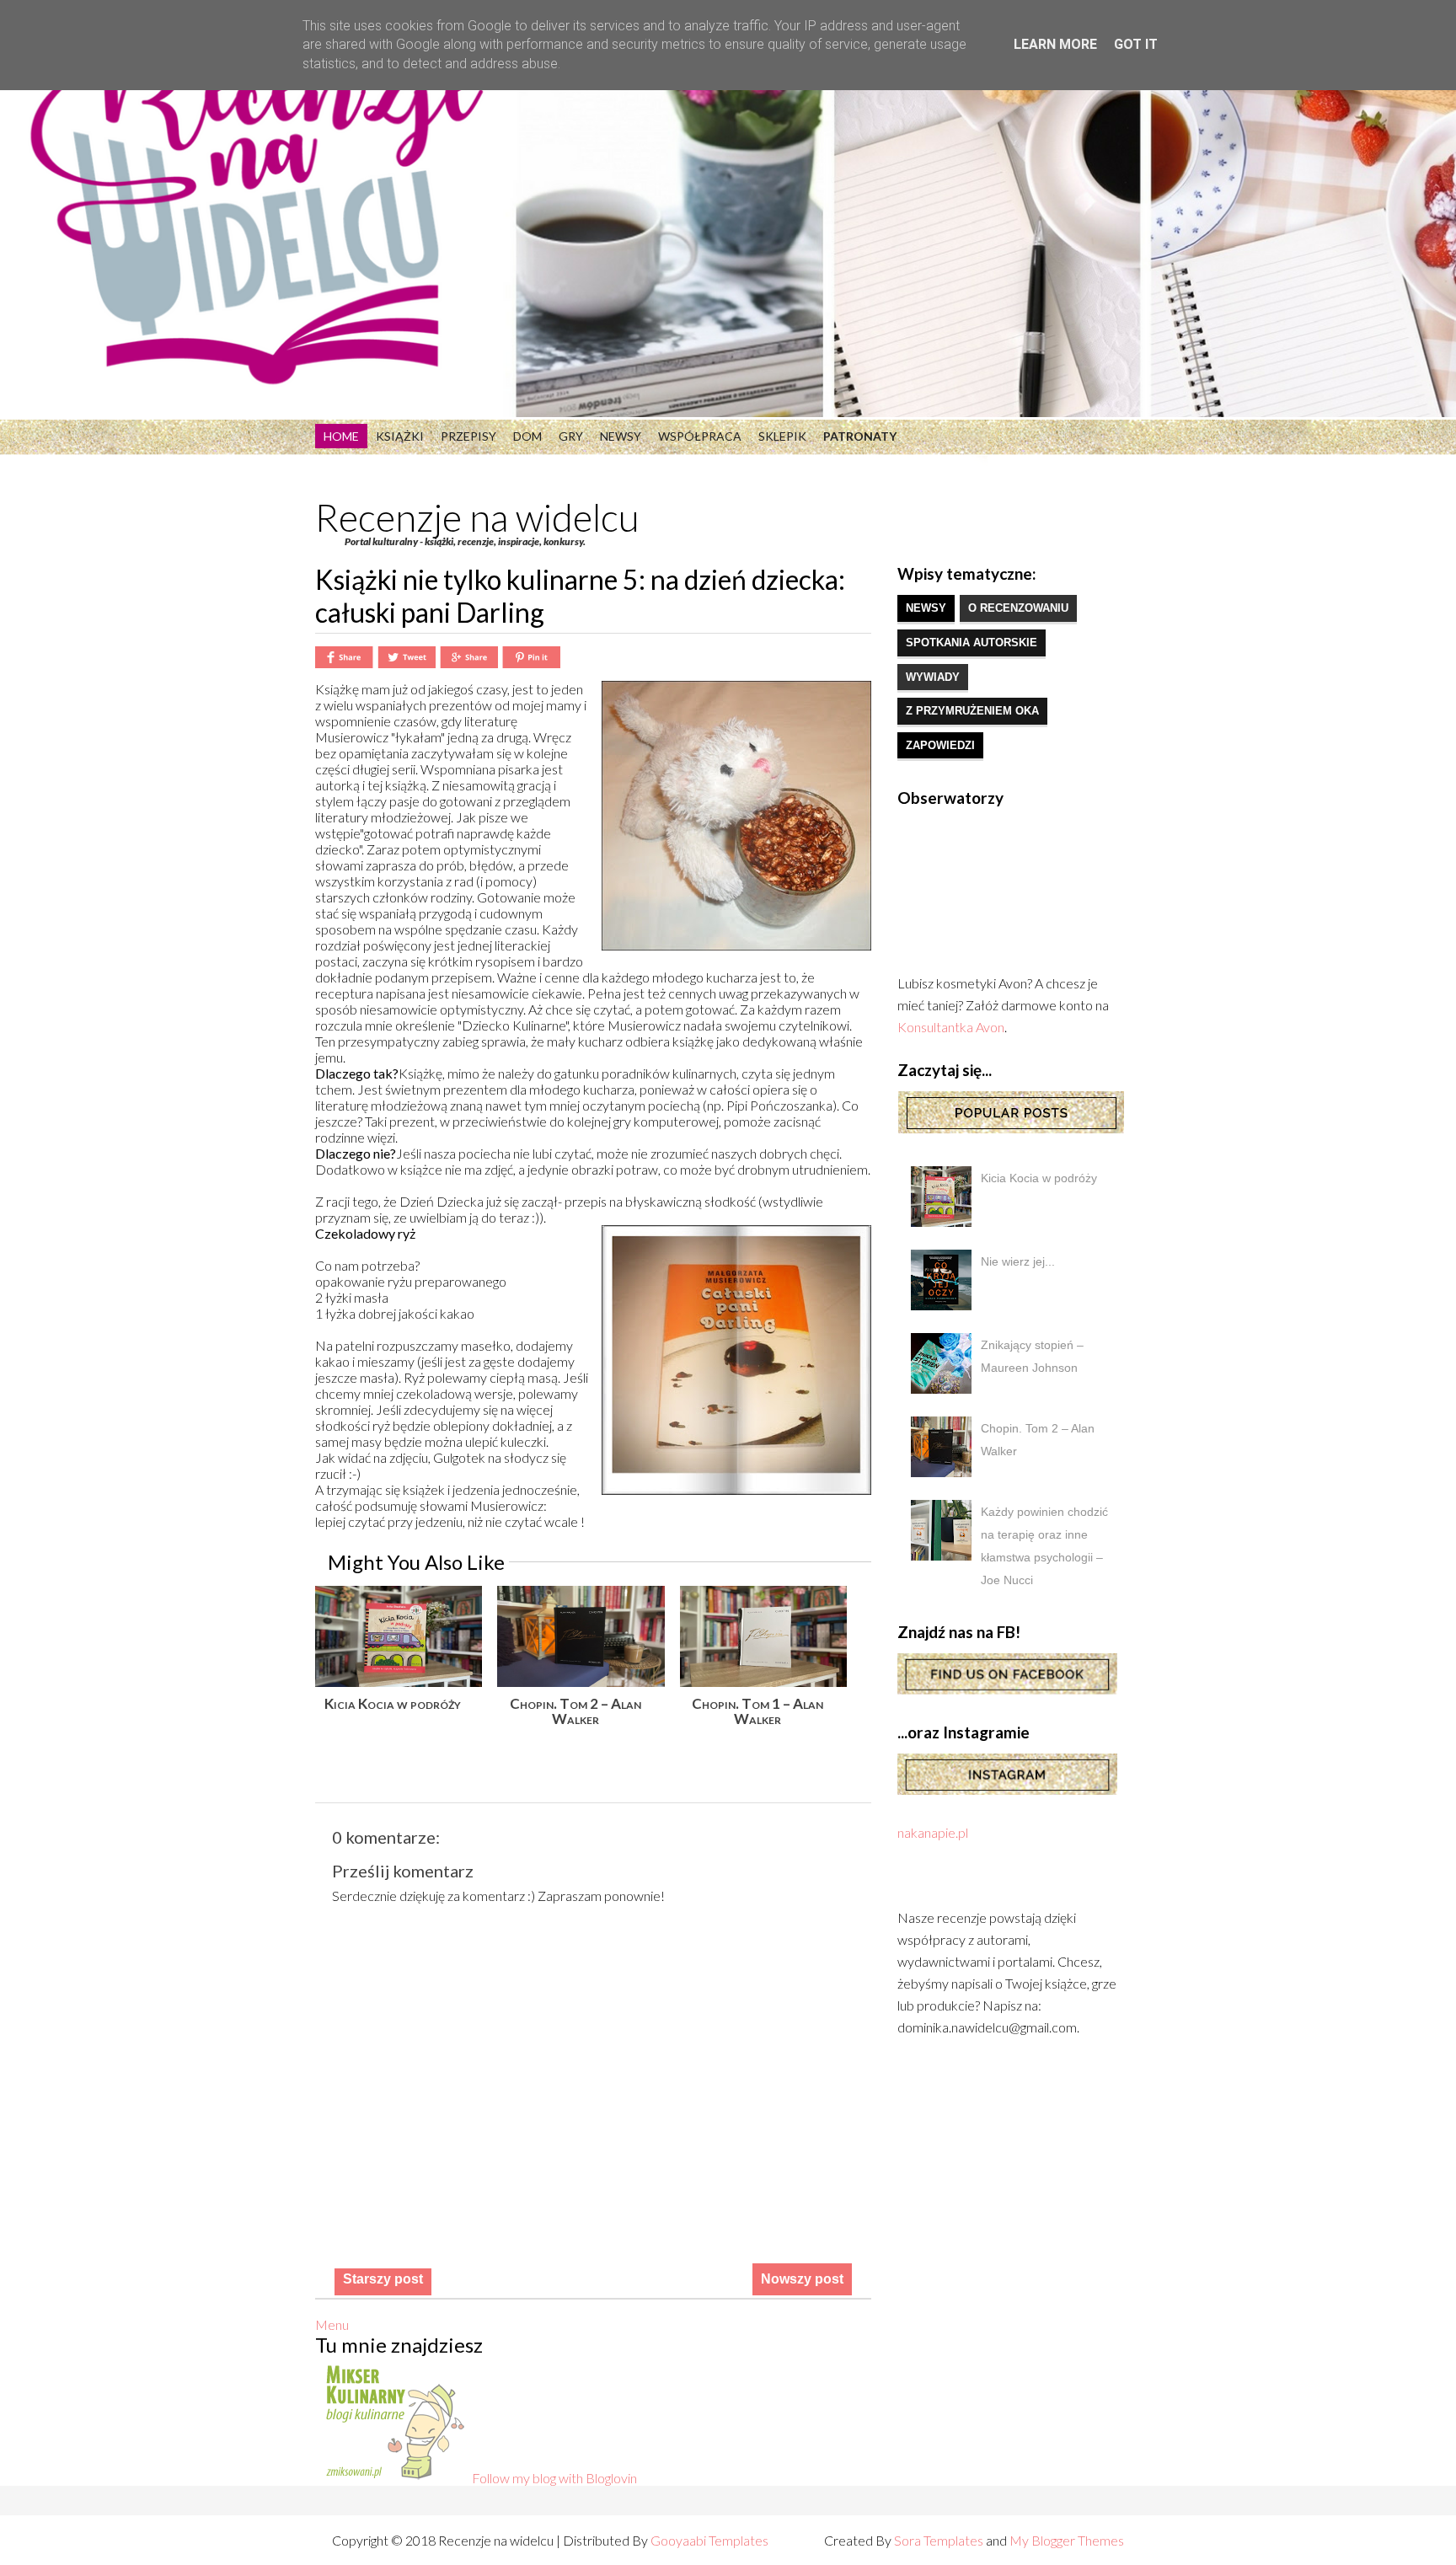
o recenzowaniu (1018, 608)
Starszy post (383, 2279)
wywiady (933, 677)
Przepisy (468, 436)
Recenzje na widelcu (477, 517)
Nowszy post (802, 2279)
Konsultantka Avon (951, 1027)
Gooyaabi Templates (709, 2540)
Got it (1136, 44)
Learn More (1055, 44)
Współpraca (700, 436)
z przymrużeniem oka (972, 711)
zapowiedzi (940, 745)
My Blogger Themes (1067, 2540)
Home (341, 436)
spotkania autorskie (972, 643)
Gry (571, 436)
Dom (527, 436)
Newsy (621, 436)
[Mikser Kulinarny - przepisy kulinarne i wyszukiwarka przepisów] (393, 2478)
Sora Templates (939, 2540)
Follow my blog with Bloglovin (554, 2478)
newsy (926, 608)
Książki (400, 436)
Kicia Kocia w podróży (1039, 1178)
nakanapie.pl (933, 1832)
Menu (332, 2324)
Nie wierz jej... (1018, 1261)
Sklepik (782, 436)
